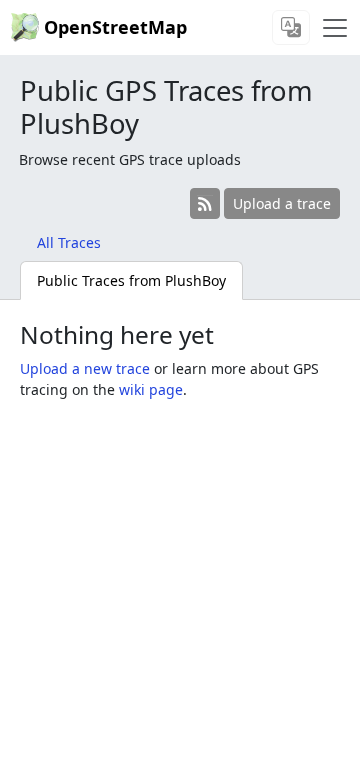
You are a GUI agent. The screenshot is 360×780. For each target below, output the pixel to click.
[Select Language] (291, 27)
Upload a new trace (85, 368)
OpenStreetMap (115, 27)
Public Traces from (131, 280)
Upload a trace (282, 203)
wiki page (151, 389)
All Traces (69, 242)
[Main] (335, 28)
